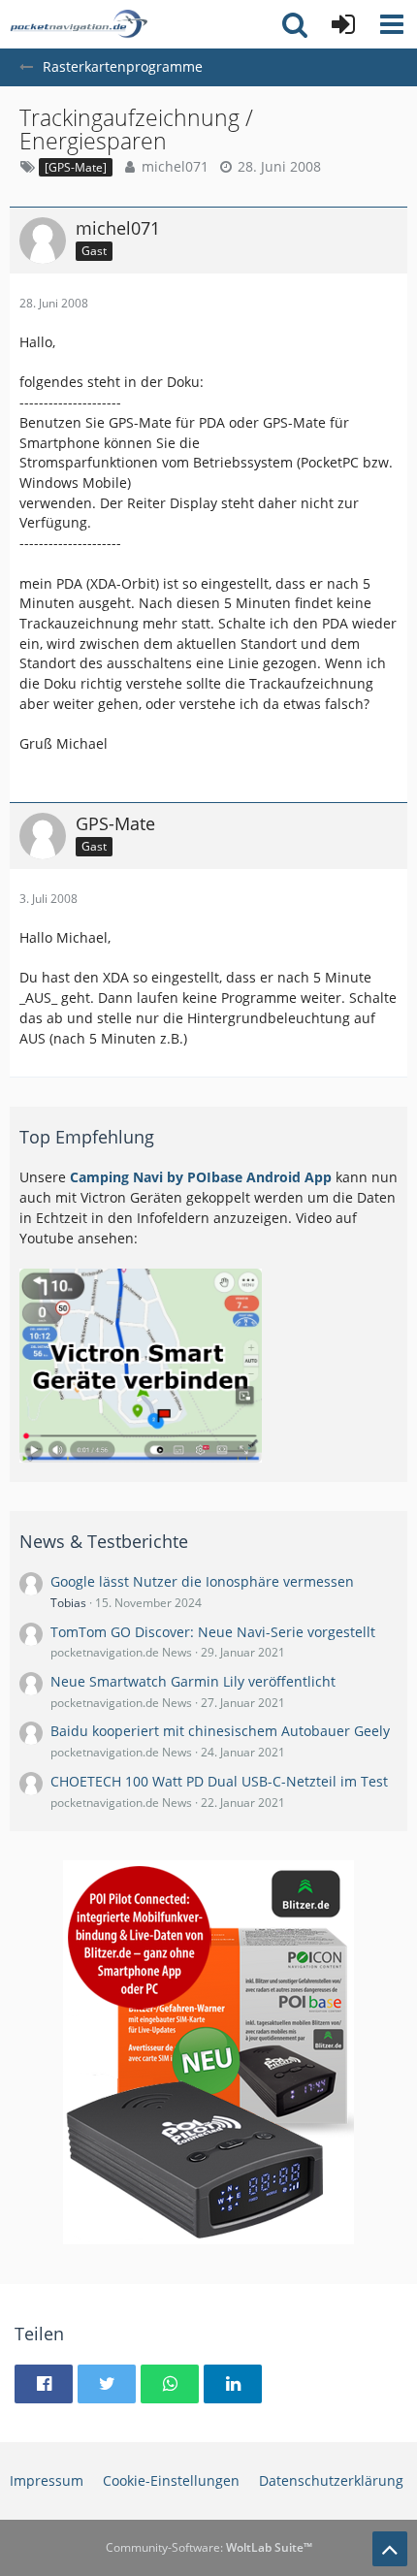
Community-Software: (209, 2547)
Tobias (68, 1603)
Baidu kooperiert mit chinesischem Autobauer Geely (220, 1731)
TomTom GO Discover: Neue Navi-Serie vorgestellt (213, 1632)
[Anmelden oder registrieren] (343, 24)
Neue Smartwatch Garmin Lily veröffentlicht (193, 1681)
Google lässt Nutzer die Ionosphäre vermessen (202, 1581)
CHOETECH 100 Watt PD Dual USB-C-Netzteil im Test (219, 1781)
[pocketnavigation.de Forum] (79, 24)
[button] (392, 24)
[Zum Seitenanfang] (390, 2549)
